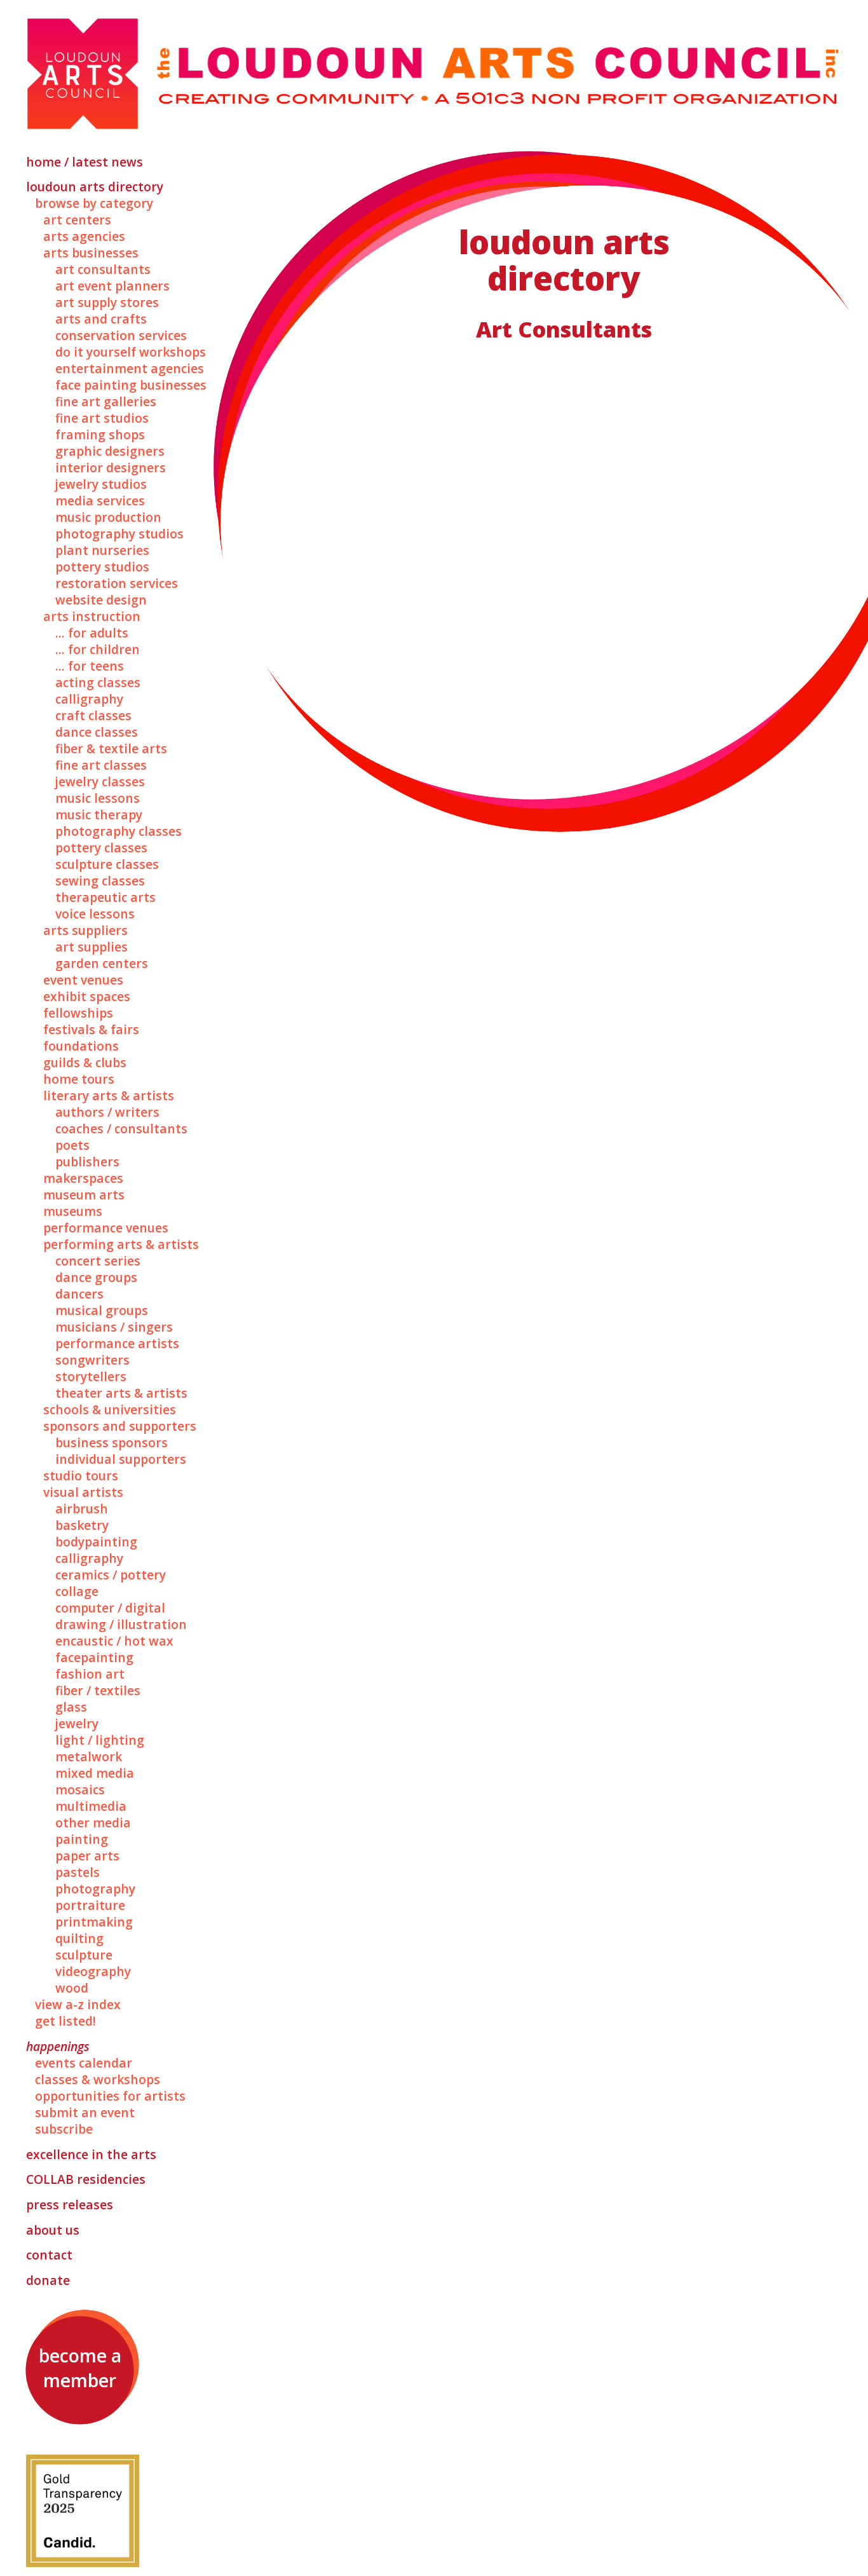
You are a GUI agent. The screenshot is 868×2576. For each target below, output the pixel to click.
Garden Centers (102, 964)
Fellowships (78, 1013)
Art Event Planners (112, 286)
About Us (53, 2230)
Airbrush (82, 1509)
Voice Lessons (95, 914)
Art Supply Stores (107, 303)
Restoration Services (117, 583)
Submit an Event (85, 2113)
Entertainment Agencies (130, 369)
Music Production (108, 517)
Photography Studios (119, 534)
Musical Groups (102, 1311)
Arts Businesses (91, 253)
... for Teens (90, 666)
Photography (95, 1889)
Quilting (79, 1939)
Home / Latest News (85, 162)
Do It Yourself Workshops (131, 352)
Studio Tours (81, 1476)
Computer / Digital (110, 1608)
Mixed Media (95, 1773)
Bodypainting (96, 1542)
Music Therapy (99, 815)
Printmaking (94, 1922)
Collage (77, 1591)
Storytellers (91, 1377)
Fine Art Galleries (106, 402)
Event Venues (83, 980)
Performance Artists (117, 1344)
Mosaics (80, 1790)
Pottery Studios (102, 567)
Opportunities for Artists (110, 2096)
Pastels (78, 1872)
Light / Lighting (100, 1740)
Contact (49, 2255)
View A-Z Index (78, 2005)
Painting (82, 1839)
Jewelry (77, 1724)
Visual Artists (83, 1492)
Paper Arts (87, 1856)
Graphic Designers (110, 451)
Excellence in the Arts (91, 2155)
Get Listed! (65, 2021)
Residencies (86, 2179)
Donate (48, 2280)
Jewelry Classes (100, 782)
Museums (73, 1211)
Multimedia (91, 1806)
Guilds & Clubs (85, 1063)
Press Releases (70, 2205)
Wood (72, 1988)
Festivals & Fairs (91, 1030)
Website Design (101, 600)
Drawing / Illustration (121, 1625)
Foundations (81, 1046)
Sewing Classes (100, 881)
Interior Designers (111, 468)
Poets (72, 1145)
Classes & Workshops (98, 2080)
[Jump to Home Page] (434, 75)
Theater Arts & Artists (121, 1393)
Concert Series (98, 1261)
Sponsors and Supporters (120, 1426)
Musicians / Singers (114, 1327)
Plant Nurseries (102, 550)
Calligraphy (89, 699)
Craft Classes (93, 716)
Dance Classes (97, 732)
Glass (71, 1707)
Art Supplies (92, 947)
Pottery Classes (101, 848)
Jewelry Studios (101, 484)
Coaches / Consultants (121, 1129)
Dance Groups (96, 1278)
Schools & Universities (110, 1410)
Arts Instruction (92, 617)
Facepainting (94, 1658)
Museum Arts (84, 1195)
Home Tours (79, 1079)
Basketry (82, 1525)
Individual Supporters (121, 1459)
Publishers (87, 1162)
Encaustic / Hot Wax (114, 1641)
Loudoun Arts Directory (95, 187)
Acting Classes (98, 683)
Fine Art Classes (101, 765)
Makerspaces (83, 1178)
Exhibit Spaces (87, 997)
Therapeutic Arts (105, 897)
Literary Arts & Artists (109, 1096)
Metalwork (89, 1757)
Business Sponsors (112, 1443)
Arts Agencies (84, 236)
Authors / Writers (107, 1112)
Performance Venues (106, 1228)
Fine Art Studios (102, 418)
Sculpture (84, 1955)
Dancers (79, 1294)
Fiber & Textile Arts (111, 749)
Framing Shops (100, 435)
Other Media (93, 1823)
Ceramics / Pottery (111, 1575)
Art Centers (77, 220)
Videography (93, 1972)
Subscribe (64, 2129)
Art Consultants (103, 269)
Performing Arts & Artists (121, 1244)
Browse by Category (94, 203)
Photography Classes (119, 831)
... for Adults (92, 633)
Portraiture (90, 1905)
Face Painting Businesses (131, 385)
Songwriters (92, 1360)
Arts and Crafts (101, 319)
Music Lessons (98, 798)
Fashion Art (90, 1674)
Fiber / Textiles (98, 1691)
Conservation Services (121, 336)
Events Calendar (84, 2063)
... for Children (98, 650)
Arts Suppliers (85, 930)
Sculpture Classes (107, 864)
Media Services (100, 501)
